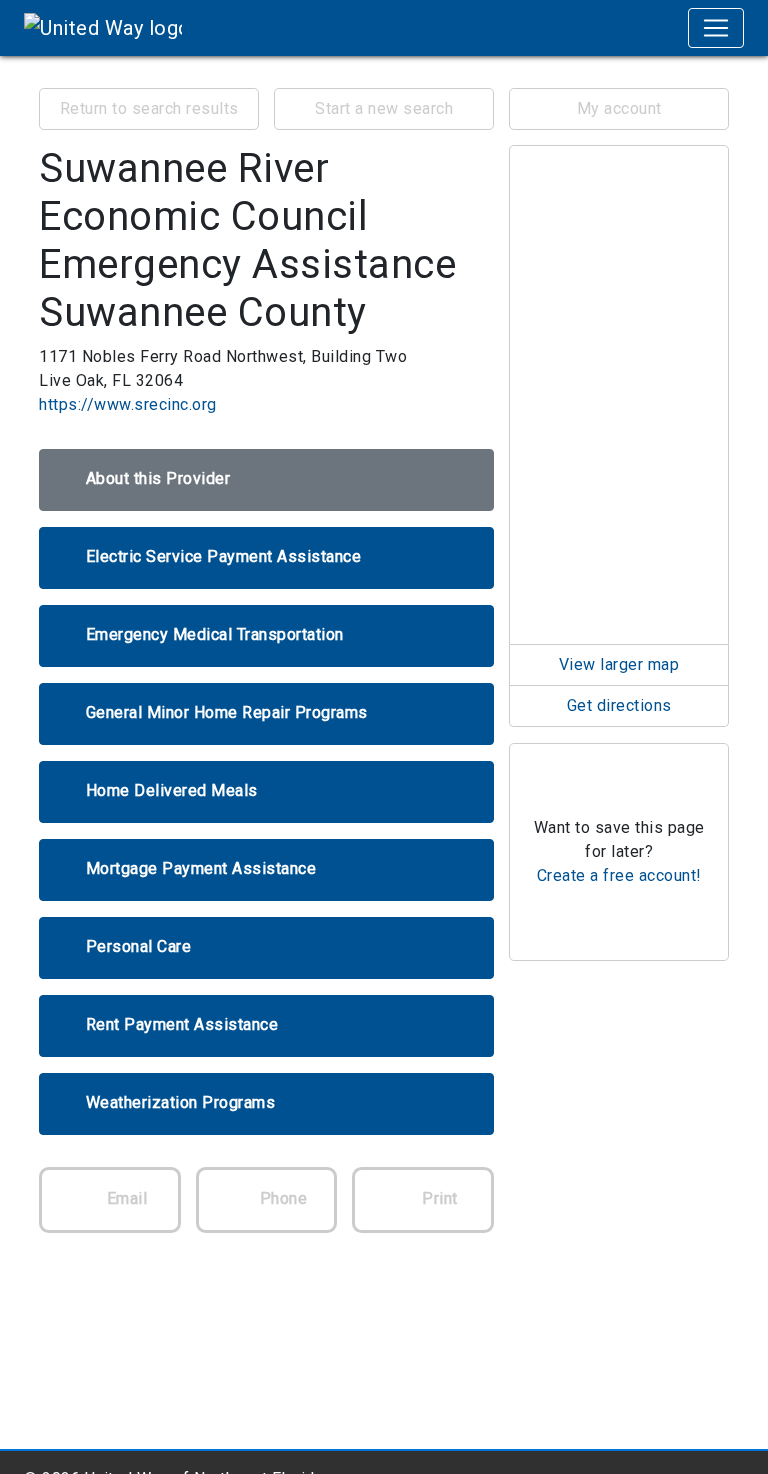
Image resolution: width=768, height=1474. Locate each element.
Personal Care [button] (139, 946)
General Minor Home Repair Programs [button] (227, 712)
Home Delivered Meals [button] (172, 790)
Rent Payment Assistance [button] (182, 1024)
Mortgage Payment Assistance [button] (201, 868)
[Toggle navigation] (716, 28)
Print (438, 1198)
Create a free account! (619, 875)
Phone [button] (281, 1198)
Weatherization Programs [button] (181, 1102)
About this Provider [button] (158, 478)
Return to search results (149, 108)
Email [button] (124, 1198)
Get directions (619, 705)
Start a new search (384, 108)
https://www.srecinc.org (128, 404)
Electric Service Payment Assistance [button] (224, 556)
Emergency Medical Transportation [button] (215, 634)
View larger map (619, 664)
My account (619, 108)
